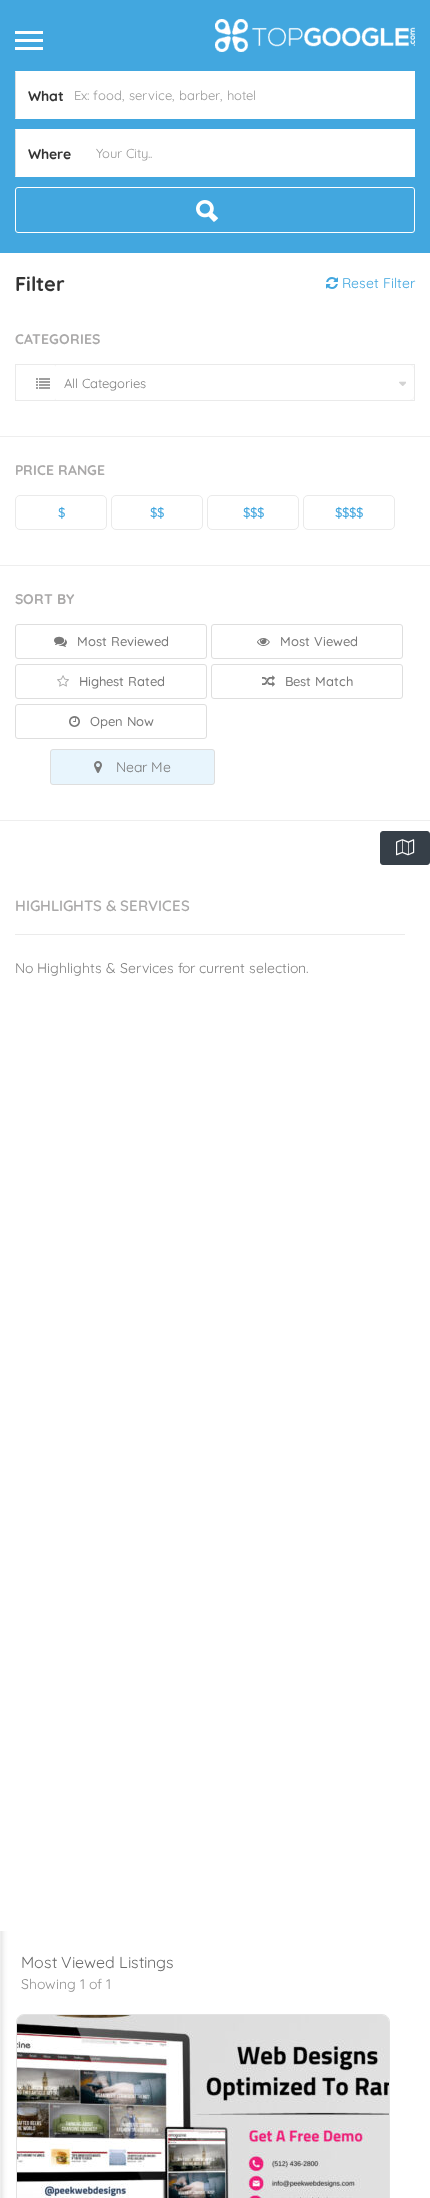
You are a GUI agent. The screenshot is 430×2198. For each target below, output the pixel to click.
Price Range (60, 470)
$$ (157, 512)
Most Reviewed (121, 641)
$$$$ (349, 512)
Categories (57, 339)
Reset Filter (376, 283)
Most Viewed (317, 641)
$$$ (253, 512)
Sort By (44, 599)
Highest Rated (120, 681)
